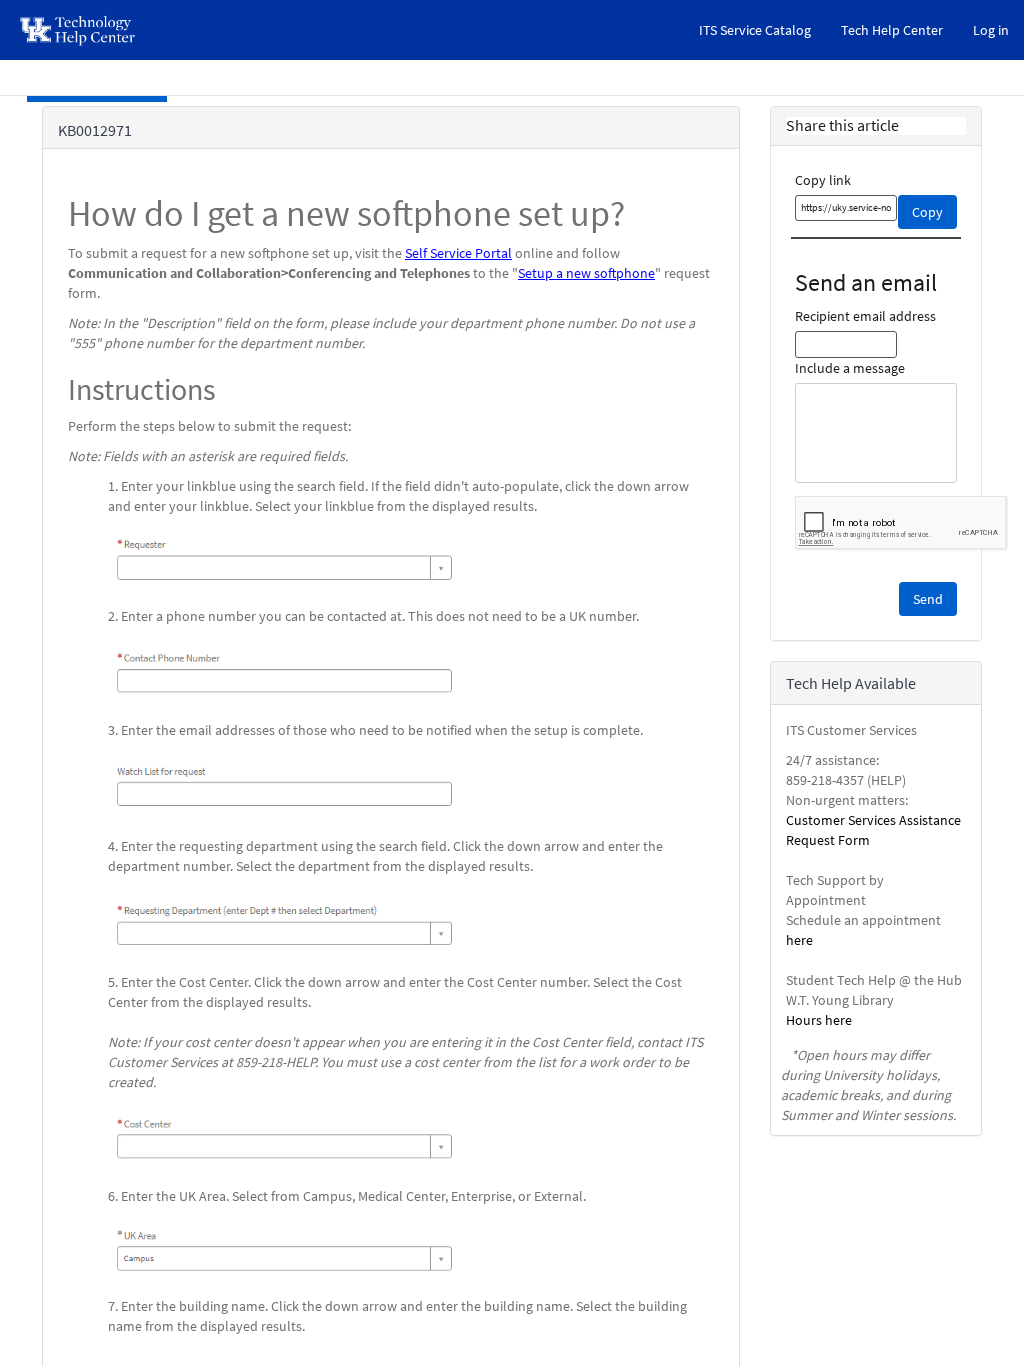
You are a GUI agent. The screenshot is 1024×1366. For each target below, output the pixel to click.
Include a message (850, 368)
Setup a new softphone (586, 273)
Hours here (819, 1020)
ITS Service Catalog (755, 30)
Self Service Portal (458, 253)
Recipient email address (865, 316)
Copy (927, 212)
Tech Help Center (892, 30)
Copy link (823, 180)
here (799, 940)
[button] (928, 599)
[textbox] (846, 208)
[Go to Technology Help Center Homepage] (78, 30)
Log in (991, 30)
